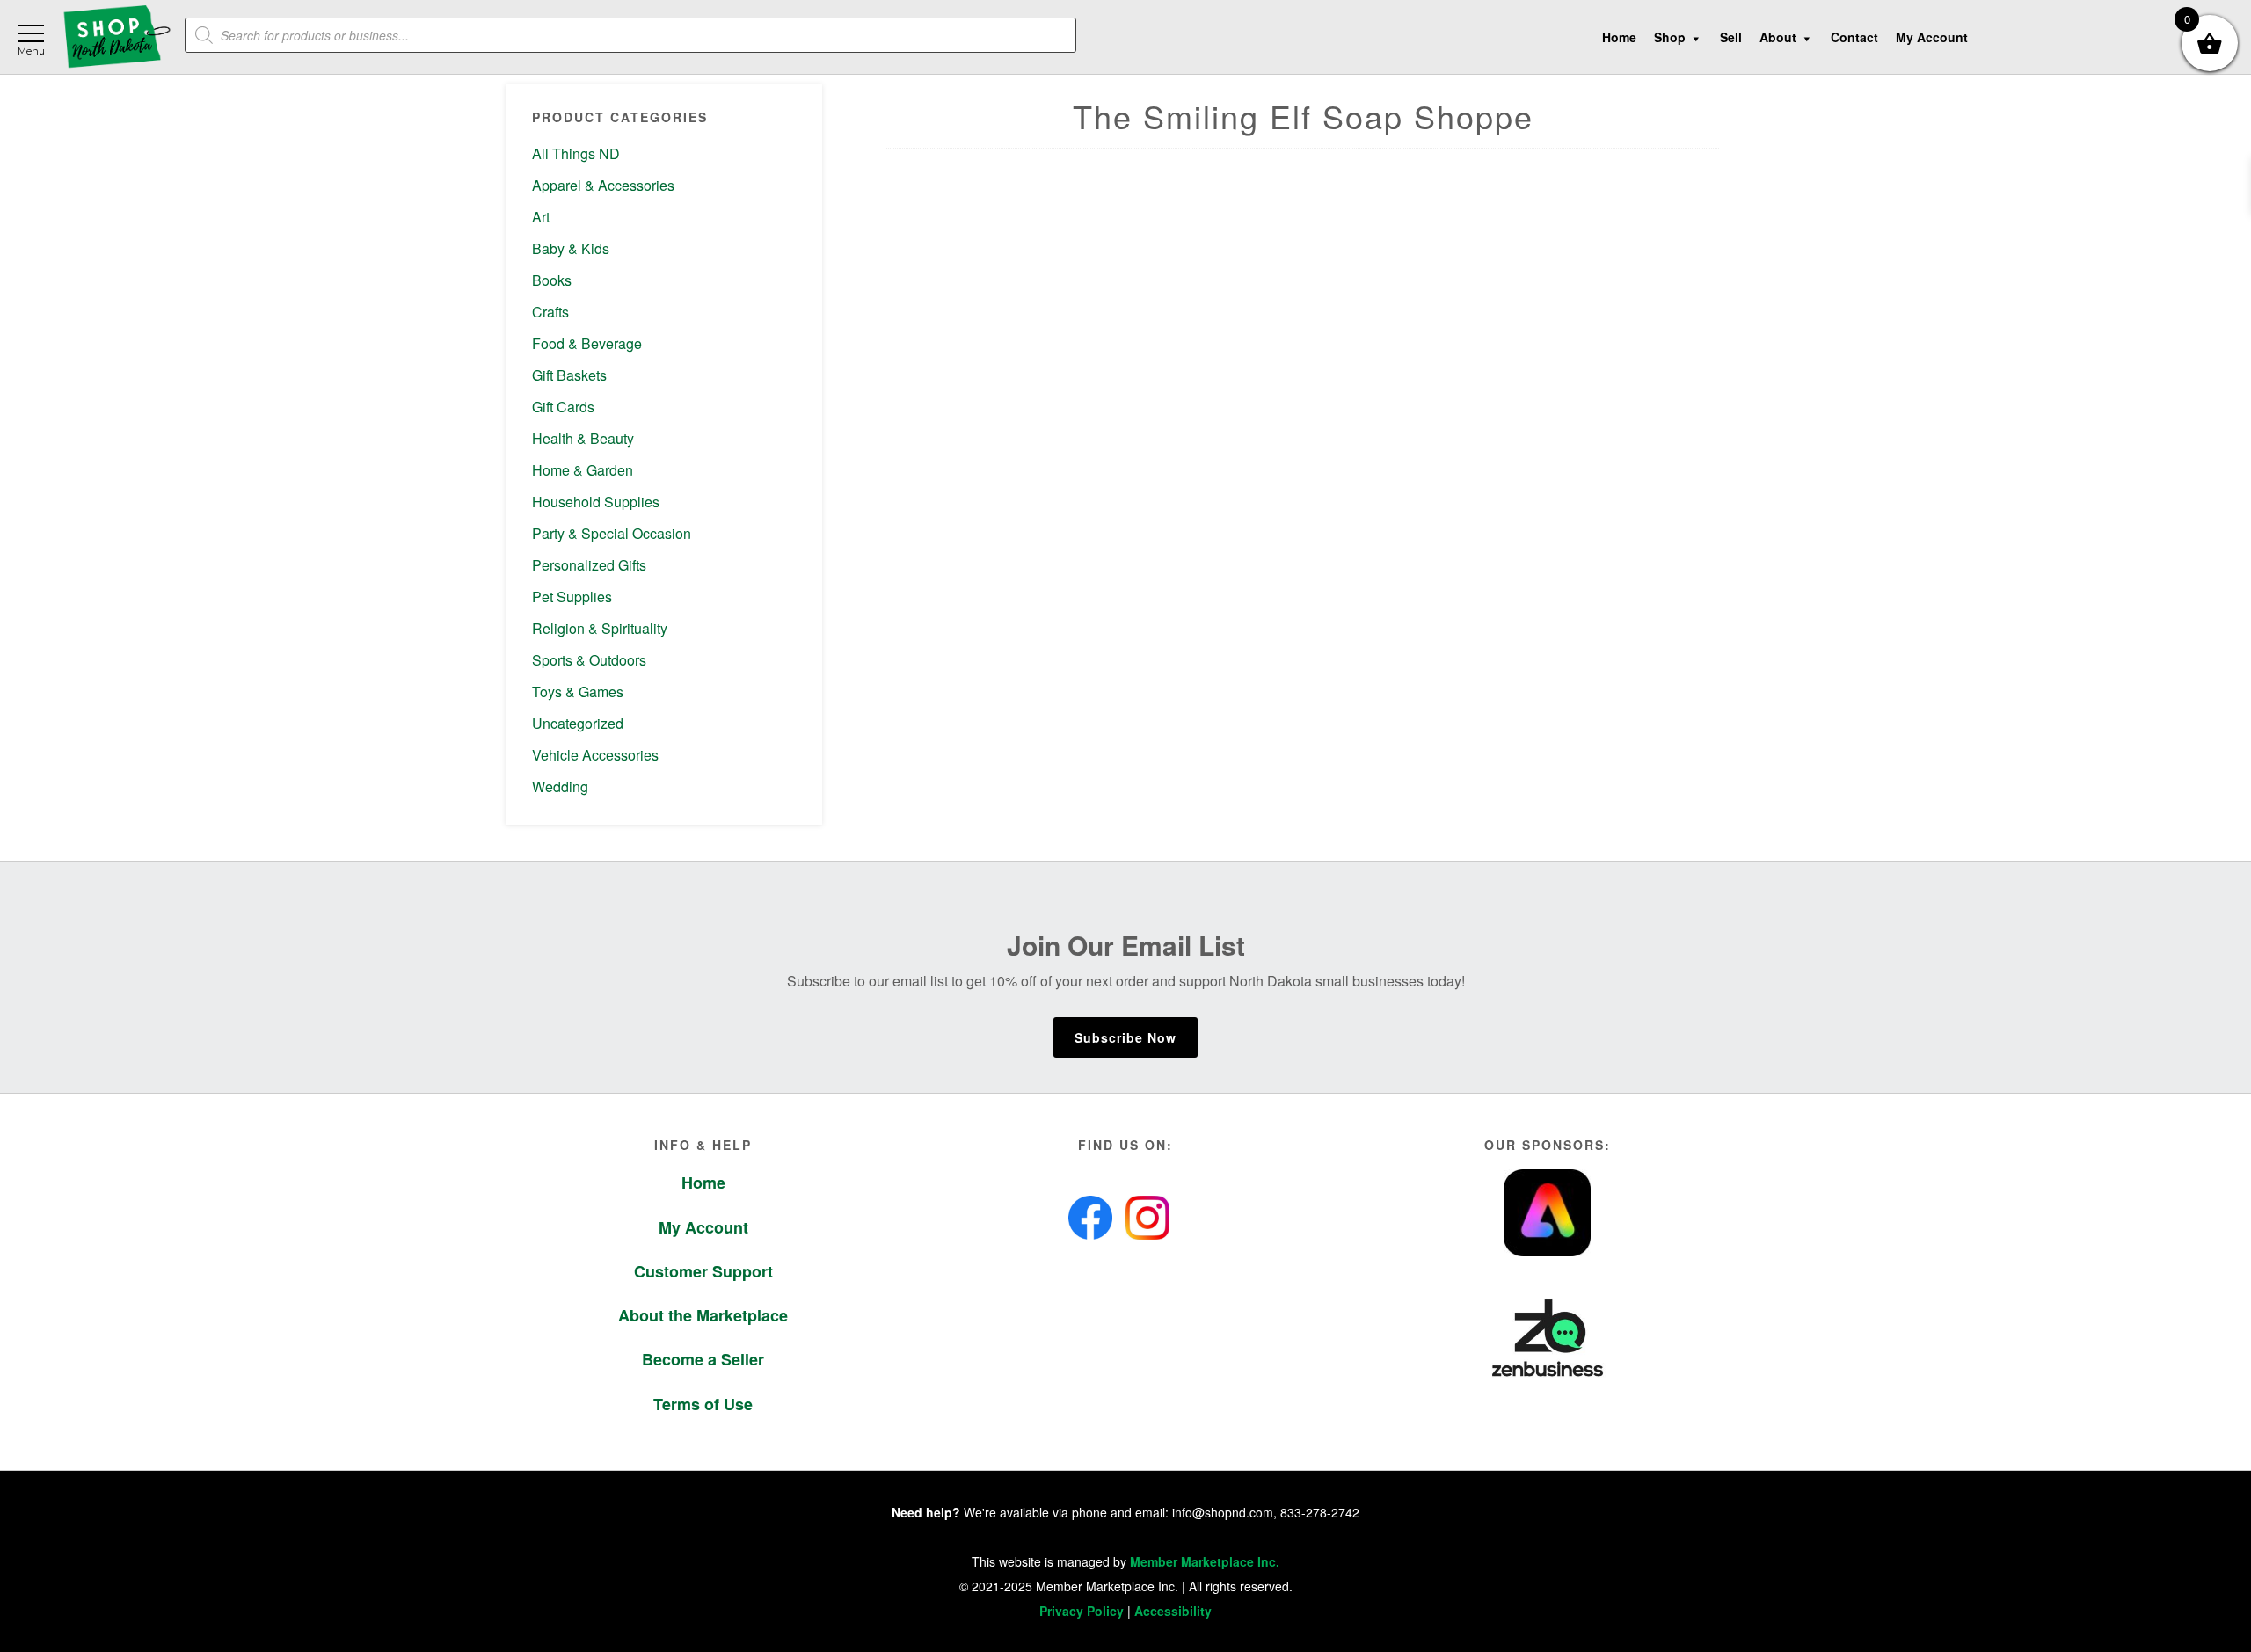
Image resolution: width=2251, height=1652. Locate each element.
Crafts (550, 312)
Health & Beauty (583, 438)
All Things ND (576, 153)
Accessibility (1173, 1611)
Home (703, 1183)
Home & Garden (583, 470)
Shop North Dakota (117, 37)
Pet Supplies (572, 597)
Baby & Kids (571, 248)
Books (552, 280)
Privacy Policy (1082, 1611)
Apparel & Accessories (603, 185)
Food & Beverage (587, 343)
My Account (703, 1227)
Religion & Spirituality (600, 628)
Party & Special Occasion (612, 533)
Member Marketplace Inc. (1205, 1561)
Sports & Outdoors (589, 660)
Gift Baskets (569, 375)
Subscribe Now (1125, 1037)
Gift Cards (563, 407)
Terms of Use (703, 1404)
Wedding (560, 786)
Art (541, 217)
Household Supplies (596, 502)
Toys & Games (578, 691)
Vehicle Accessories (595, 755)
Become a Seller (703, 1359)
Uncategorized (578, 723)
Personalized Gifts (589, 565)
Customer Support (703, 1271)
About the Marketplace (703, 1315)
